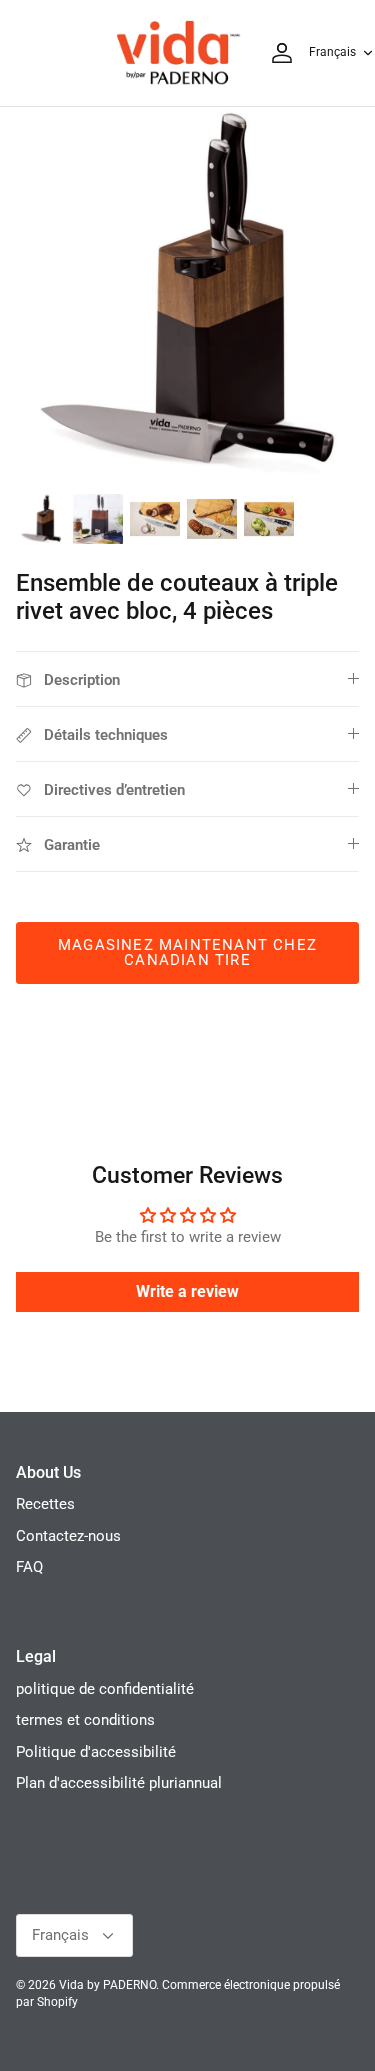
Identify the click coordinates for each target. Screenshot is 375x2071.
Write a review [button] (187, 1291)
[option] (187, 294)
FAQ (29, 1567)
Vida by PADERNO (107, 1985)
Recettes (45, 1504)
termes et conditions (85, 1720)
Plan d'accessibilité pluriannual (119, 1783)
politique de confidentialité (105, 1689)
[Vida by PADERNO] (178, 53)
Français (332, 52)
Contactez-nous (68, 1536)
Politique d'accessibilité (96, 1752)
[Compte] (277, 53)
